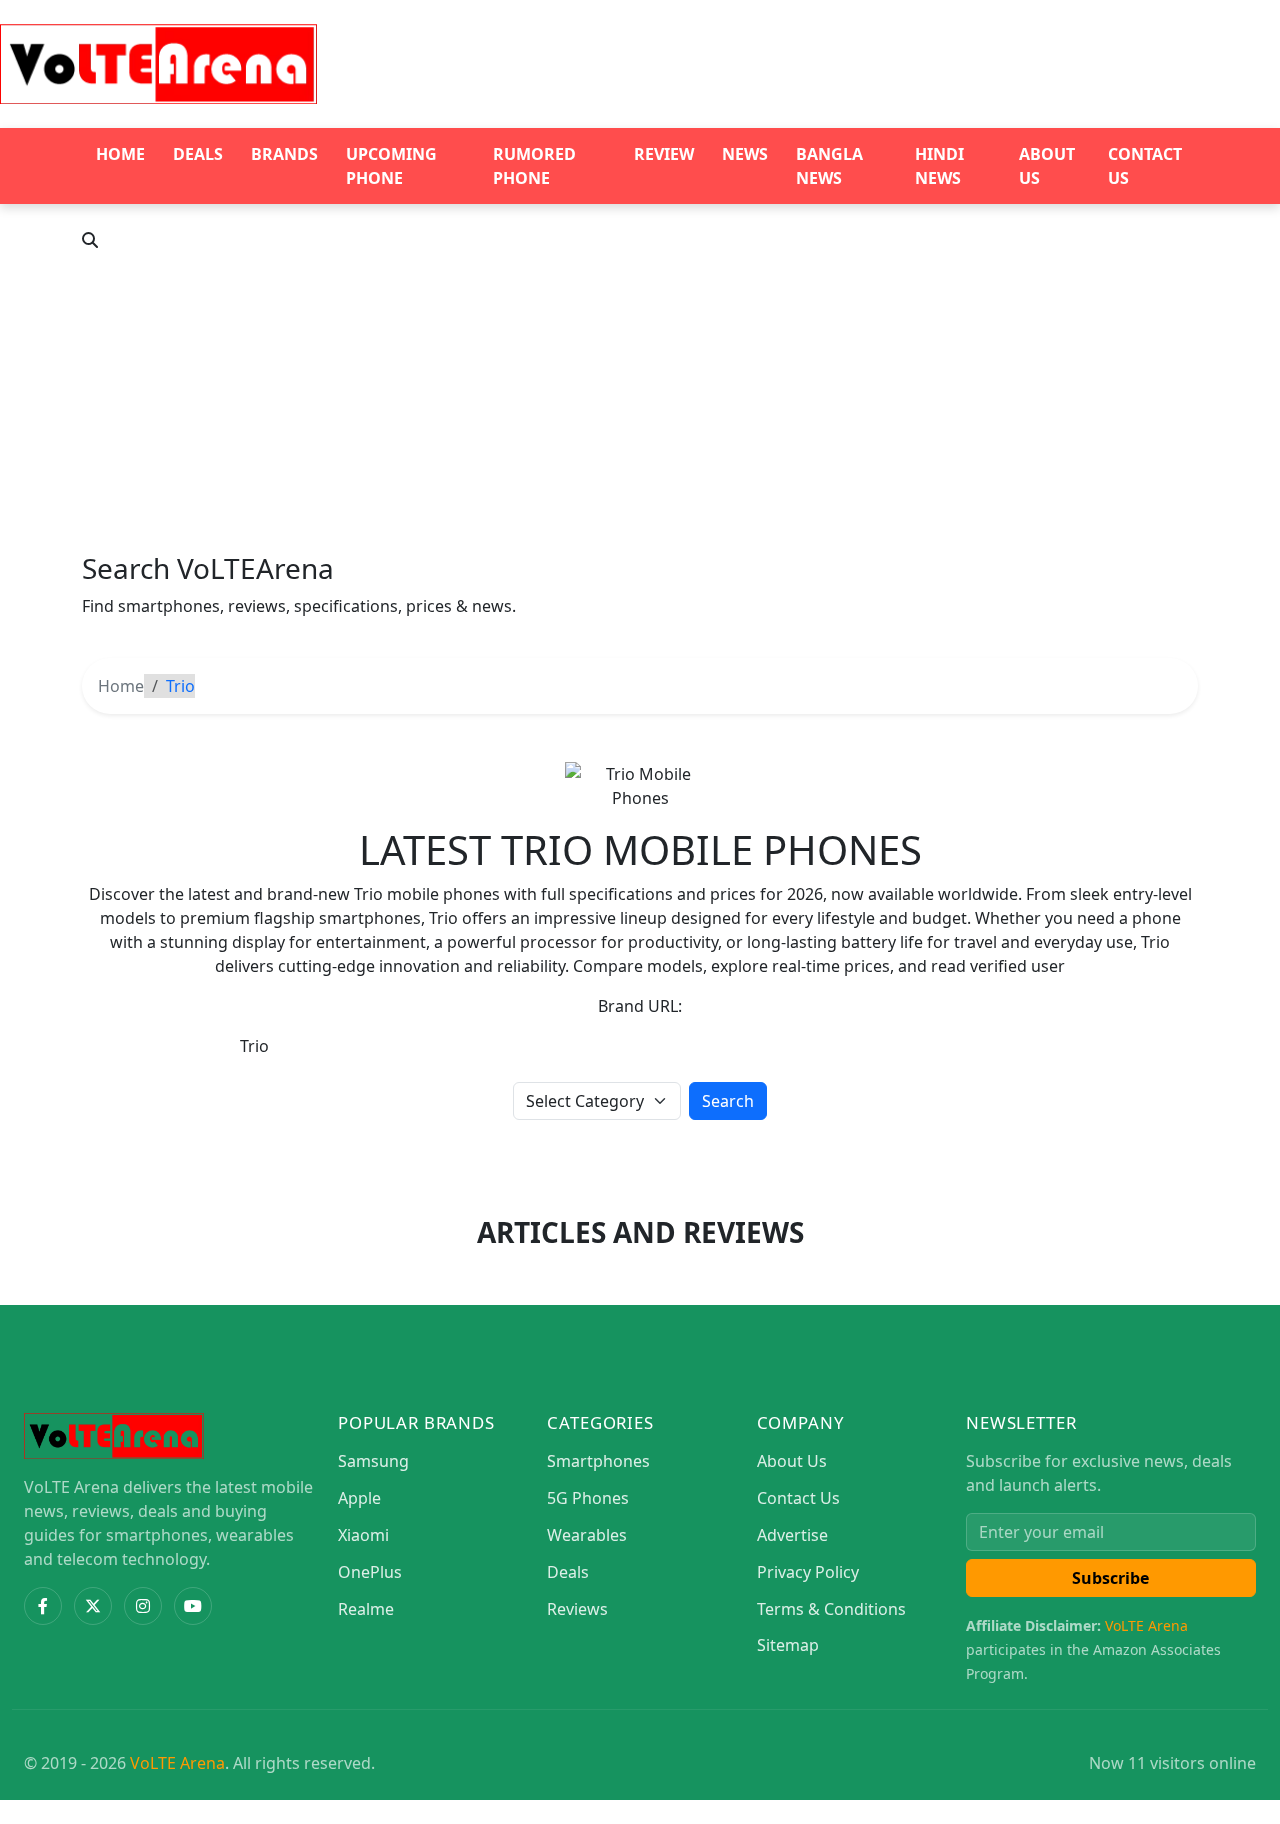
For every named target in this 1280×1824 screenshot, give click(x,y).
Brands (284, 154)
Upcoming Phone (391, 166)
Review (664, 154)
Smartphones (598, 1461)
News (745, 154)
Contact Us (1145, 166)
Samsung (373, 1461)
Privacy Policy (808, 1572)
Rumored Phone (534, 166)
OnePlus (370, 1572)
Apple (359, 1498)
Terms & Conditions (831, 1609)
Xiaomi (363, 1535)
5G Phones (588, 1498)
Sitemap (788, 1645)
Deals (198, 154)
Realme (366, 1609)
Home (120, 154)
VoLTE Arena (1146, 1625)
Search (728, 1101)
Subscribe (1110, 1578)
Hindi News (939, 166)
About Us (1047, 166)
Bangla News (829, 166)
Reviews (577, 1609)
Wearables (587, 1535)
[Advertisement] (640, 402)
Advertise (792, 1535)
